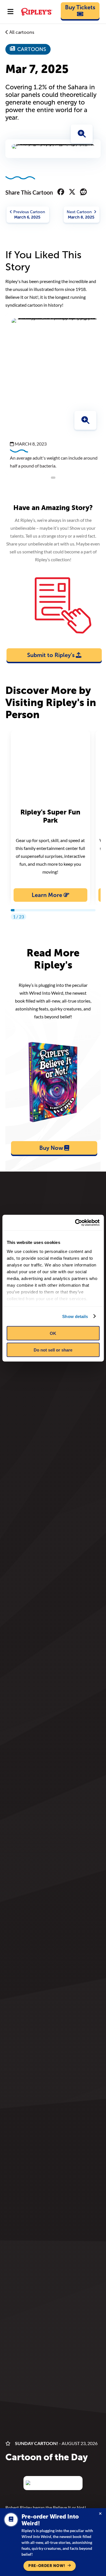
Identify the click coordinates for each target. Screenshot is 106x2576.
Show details (75, 1316)
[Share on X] (72, 192)
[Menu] (10, 12)
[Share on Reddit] (83, 192)
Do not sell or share (53, 1350)
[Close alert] (100, 2514)
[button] (82, 134)
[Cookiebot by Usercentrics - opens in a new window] (75, 1223)
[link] (80, 11)
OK (53, 1333)
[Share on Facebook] (61, 192)
